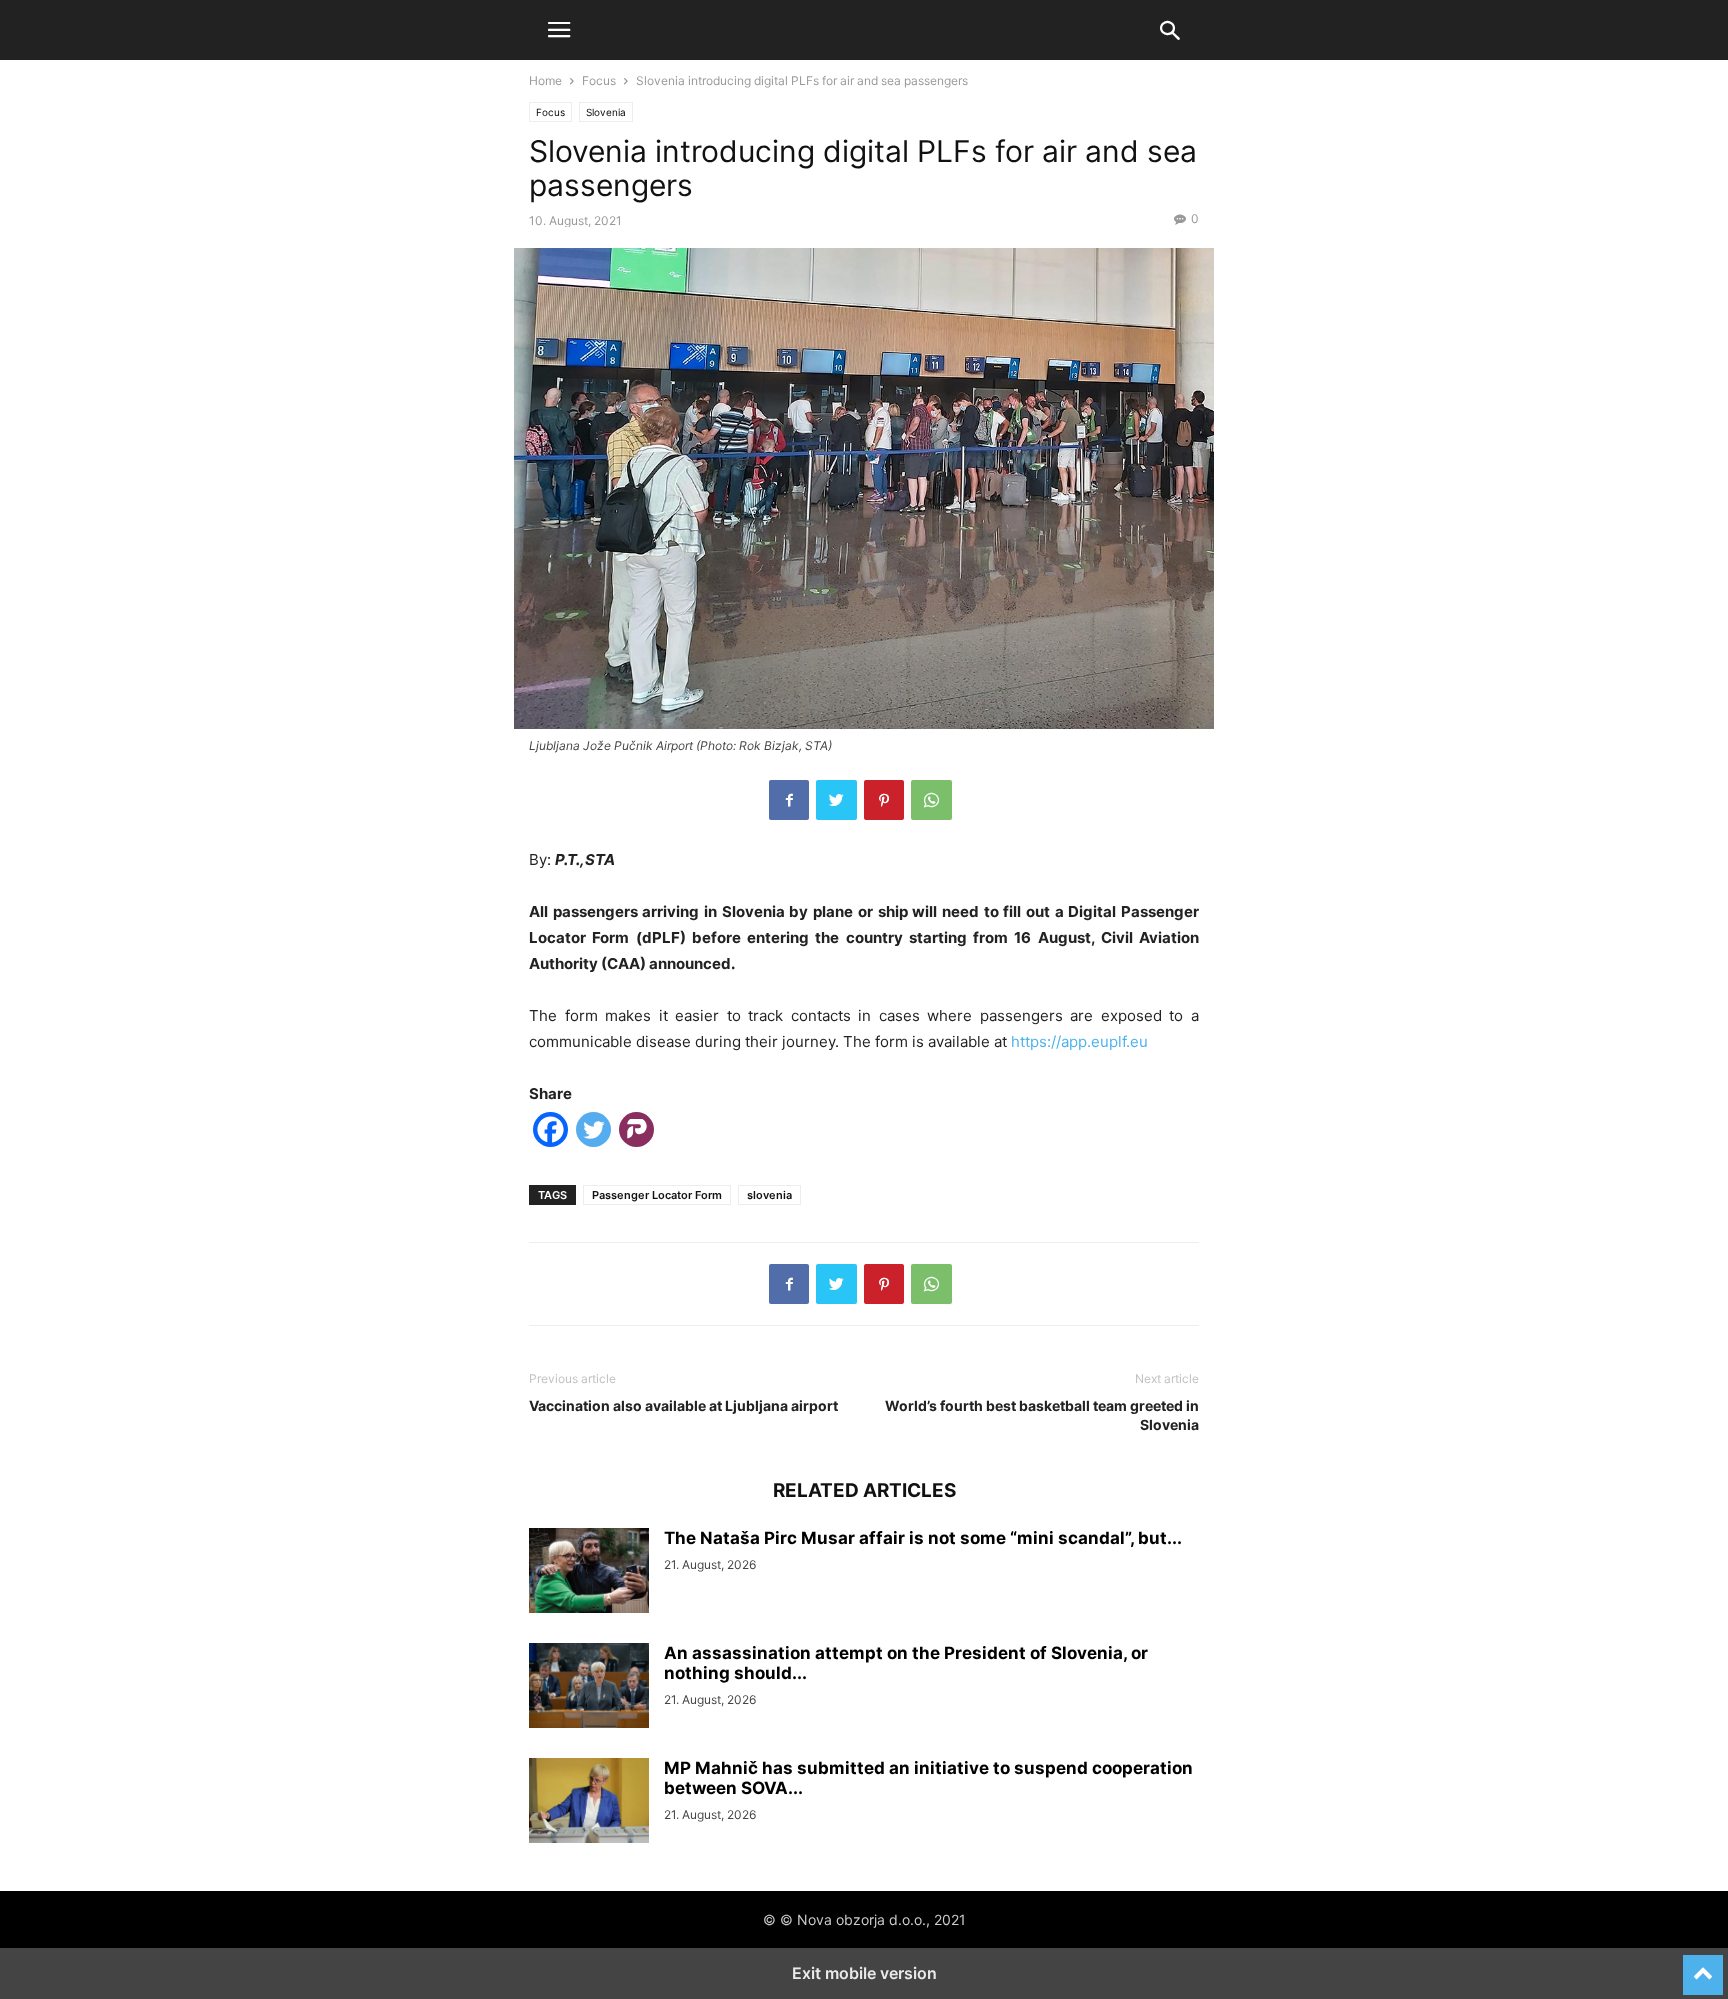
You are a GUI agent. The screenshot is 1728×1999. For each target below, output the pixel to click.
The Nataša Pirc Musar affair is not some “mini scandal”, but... (923, 1538)
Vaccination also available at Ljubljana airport (683, 1405)
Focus (599, 80)
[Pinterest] (884, 800)
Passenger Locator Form (657, 1195)
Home (545, 80)
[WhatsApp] (931, 800)
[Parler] (636, 1133)
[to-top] (1703, 1966)
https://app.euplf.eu (1079, 1041)
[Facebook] (789, 800)
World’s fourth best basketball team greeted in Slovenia (1042, 1415)
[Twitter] (836, 800)
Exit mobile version (864, 1973)
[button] (559, 30)
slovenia (769, 1195)
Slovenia (606, 112)
